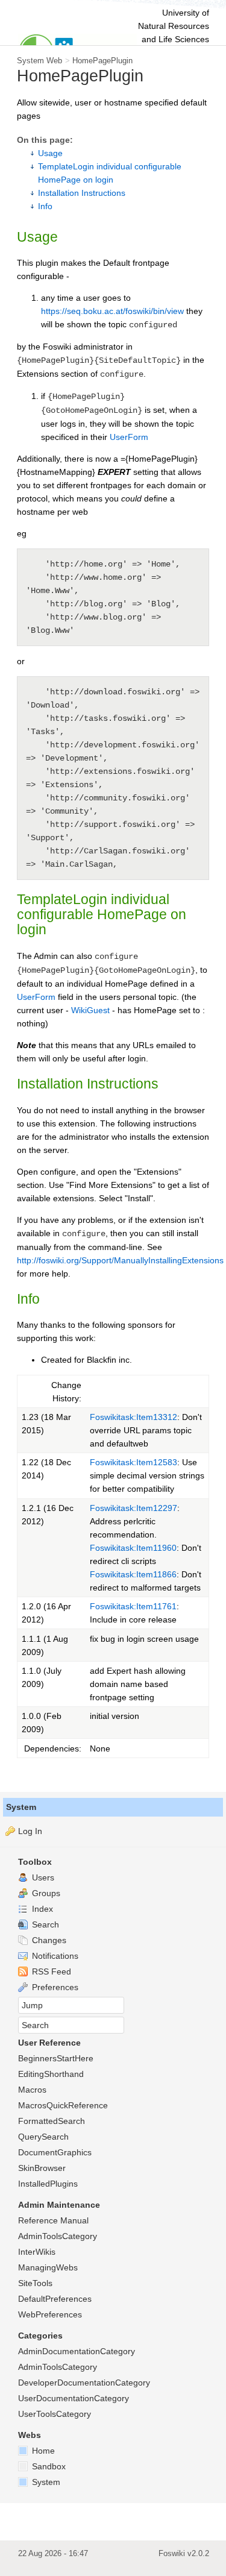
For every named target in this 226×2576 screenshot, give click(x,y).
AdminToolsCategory (58, 2236)
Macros (32, 2090)
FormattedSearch (52, 2121)
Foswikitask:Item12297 (133, 1508)
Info (45, 206)
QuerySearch (43, 2137)
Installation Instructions (82, 193)
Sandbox (48, 2466)
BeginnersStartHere (56, 2058)
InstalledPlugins (48, 2184)
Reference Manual (53, 2220)
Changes (48, 1940)
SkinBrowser (42, 2168)
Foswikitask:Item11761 (133, 1606)
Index (41, 1909)
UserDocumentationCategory (74, 2398)
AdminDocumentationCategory (77, 2351)
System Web (39, 61)
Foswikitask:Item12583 (133, 1462)
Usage (50, 153)
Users (42, 1877)
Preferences (54, 1987)
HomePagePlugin (102, 61)
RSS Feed (50, 1971)
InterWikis (37, 2252)
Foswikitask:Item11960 (133, 1548)
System (21, 1807)
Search (44, 1924)
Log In (30, 1831)
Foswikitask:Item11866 (133, 1574)
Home (42, 2451)
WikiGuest (90, 1010)
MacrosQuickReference (63, 2105)
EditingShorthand (51, 2074)
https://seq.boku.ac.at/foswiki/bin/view (112, 311)
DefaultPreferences (55, 2299)
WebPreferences (50, 2314)
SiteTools (35, 2283)
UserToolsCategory (55, 2414)
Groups (45, 1893)
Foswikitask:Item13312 (133, 1417)
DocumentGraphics (55, 2152)
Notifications (54, 1956)
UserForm (129, 437)
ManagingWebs (48, 2267)
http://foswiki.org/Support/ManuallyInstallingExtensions (120, 1260)
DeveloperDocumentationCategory (84, 2383)
